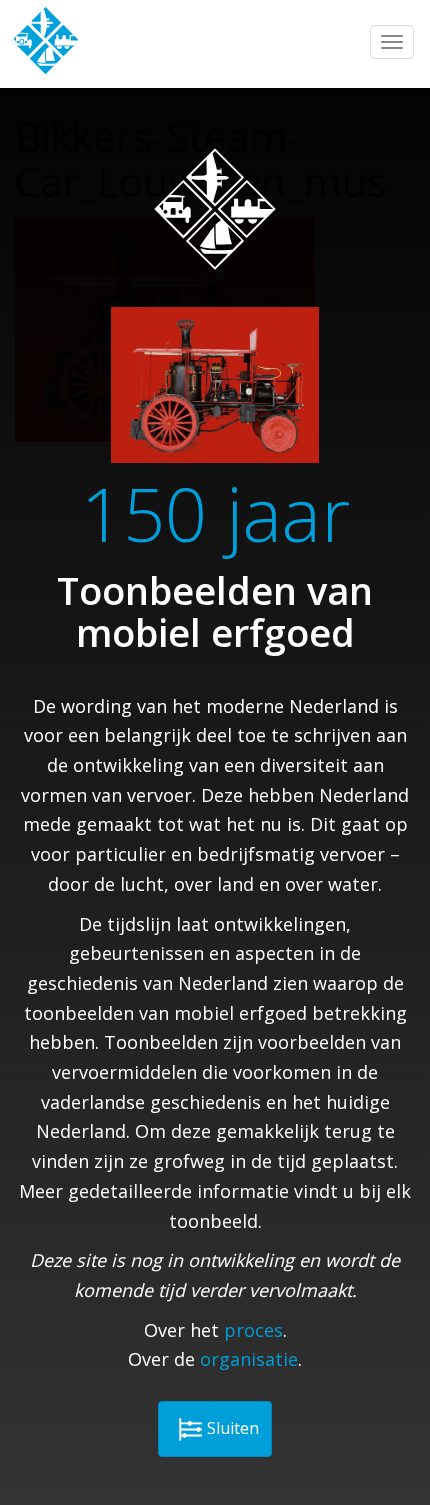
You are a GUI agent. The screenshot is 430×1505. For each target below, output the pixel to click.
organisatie (249, 1359)
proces (253, 1330)
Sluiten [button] (233, 1428)
